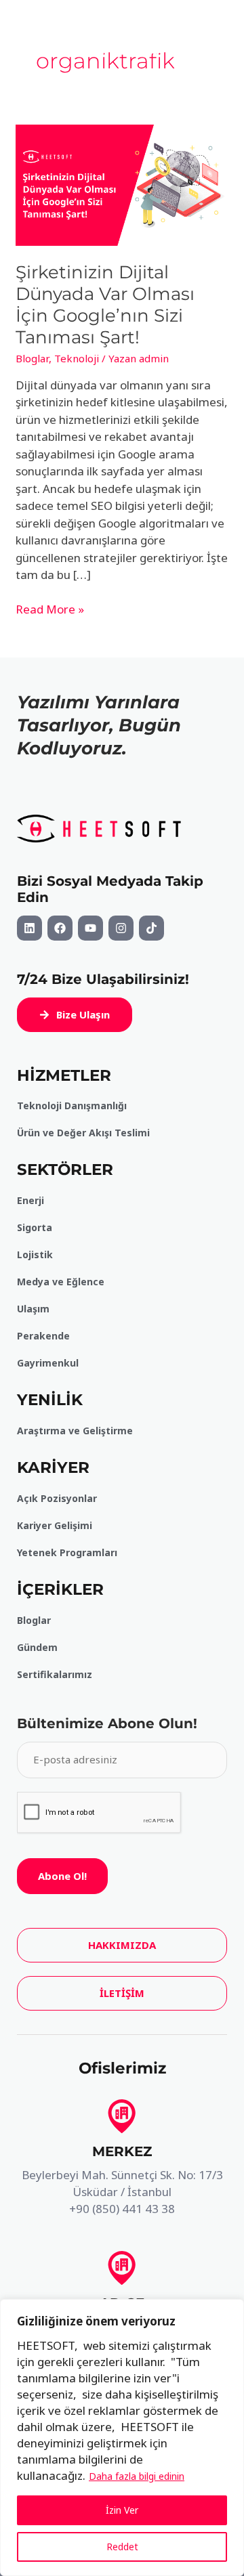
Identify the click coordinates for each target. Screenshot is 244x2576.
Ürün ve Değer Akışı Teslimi (83, 1133)
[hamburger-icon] (154, 49)
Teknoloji (77, 358)
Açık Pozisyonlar (57, 1498)
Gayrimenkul (48, 1363)
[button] (75, 1015)
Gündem (37, 1647)
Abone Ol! (62, 1876)
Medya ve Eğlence (61, 1282)
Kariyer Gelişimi (55, 1525)
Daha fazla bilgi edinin (137, 2476)
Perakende (43, 1336)
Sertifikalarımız (55, 1674)
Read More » (50, 609)
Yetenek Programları (67, 1552)
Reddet (122, 2547)
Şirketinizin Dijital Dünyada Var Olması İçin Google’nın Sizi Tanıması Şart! (105, 305)
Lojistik (35, 1254)
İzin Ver (122, 2510)
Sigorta (35, 1227)
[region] (122, 2438)
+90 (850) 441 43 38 (122, 2209)
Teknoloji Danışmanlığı (72, 1105)
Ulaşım (33, 1309)
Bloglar (32, 358)
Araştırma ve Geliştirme (75, 1431)
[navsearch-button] (210, 49)
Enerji (30, 1200)
